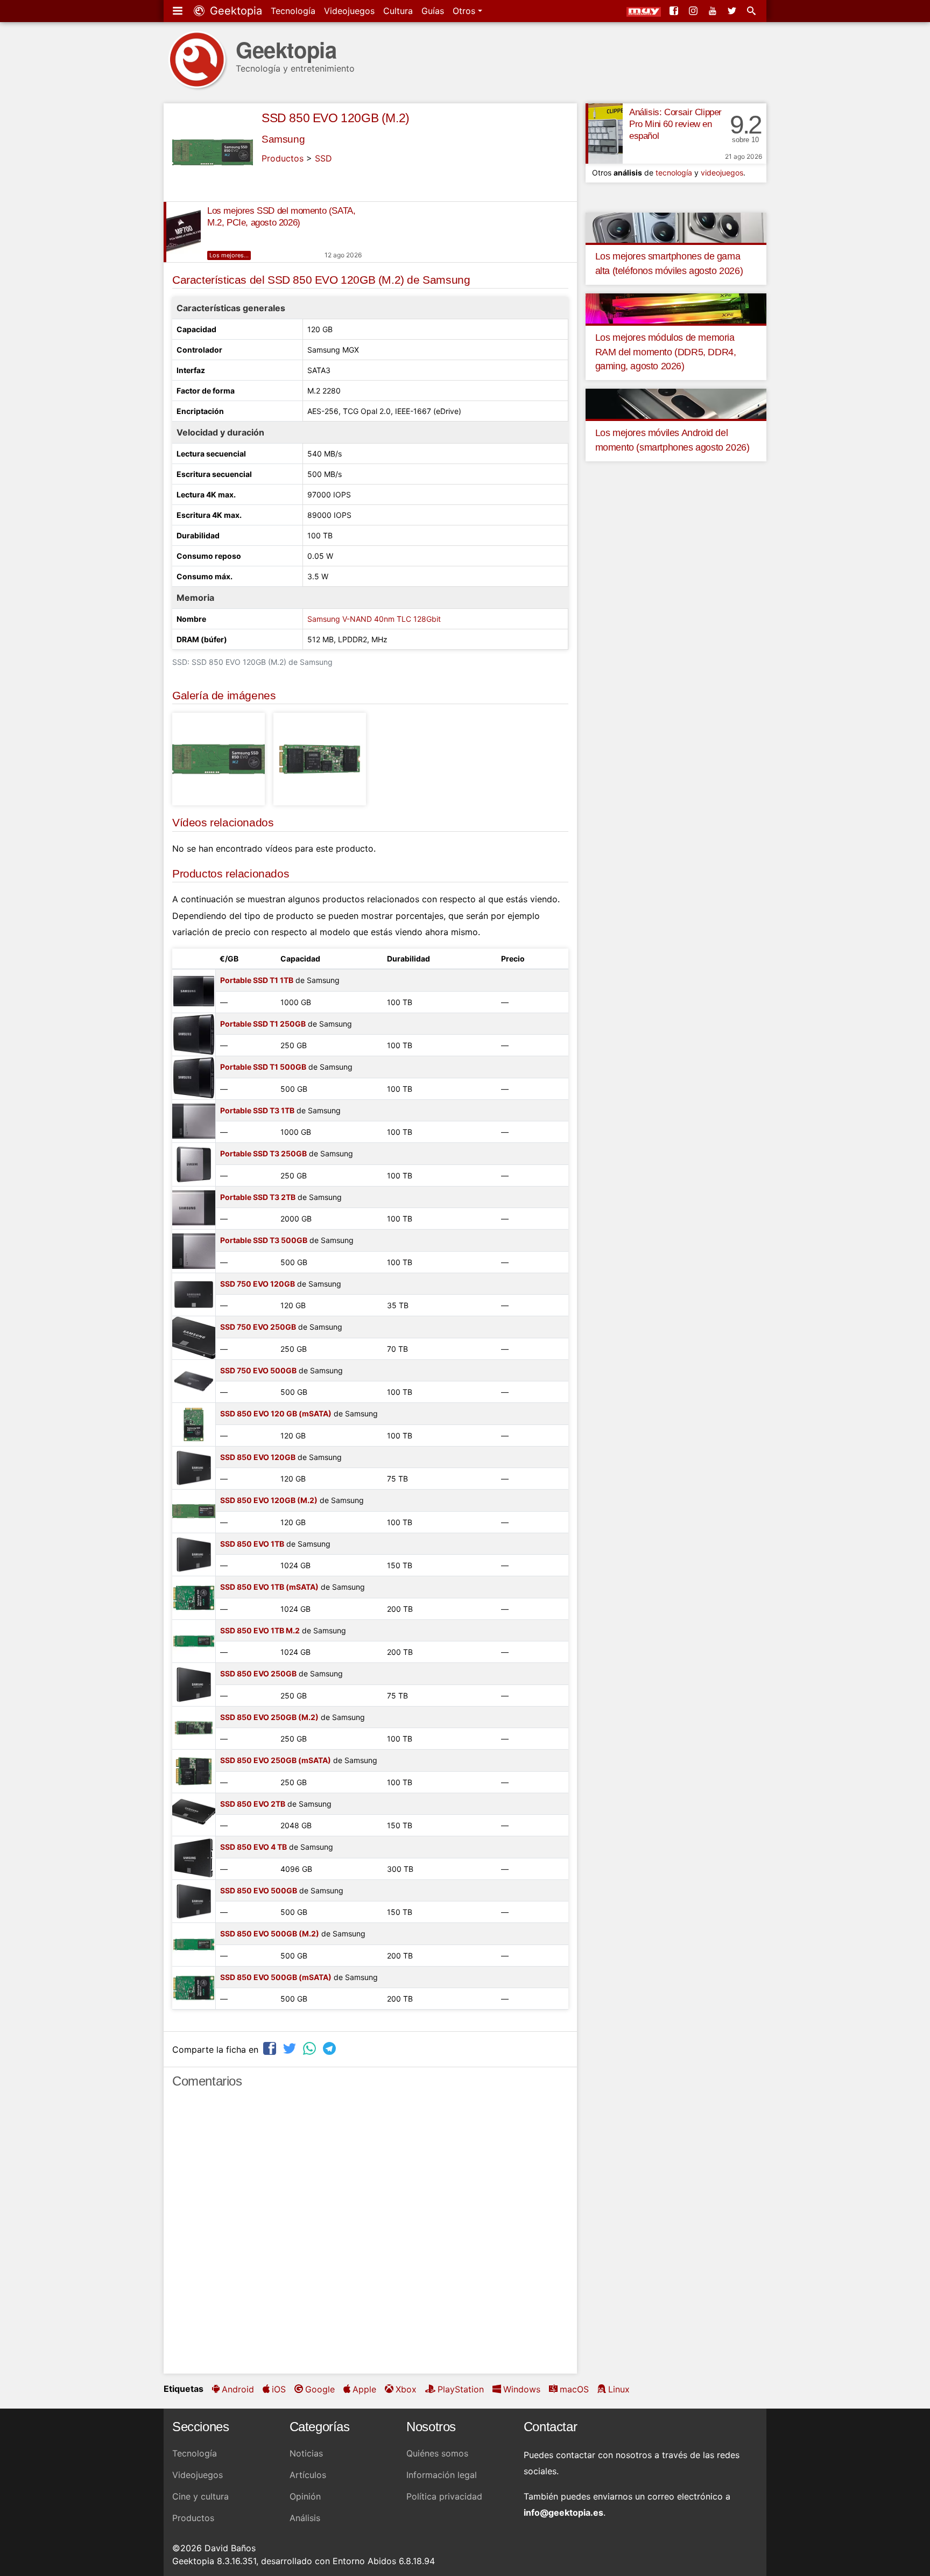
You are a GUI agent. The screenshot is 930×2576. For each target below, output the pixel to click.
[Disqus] (370, 2236)
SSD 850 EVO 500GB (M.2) (270, 1933)
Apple (364, 2389)
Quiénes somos (437, 2453)
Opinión (305, 2496)
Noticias (306, 2453)
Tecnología (293, 11)
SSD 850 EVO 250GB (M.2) (269, 1717)
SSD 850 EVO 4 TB (253, 1847)
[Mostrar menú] (179, 11)
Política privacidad (444, 2496)
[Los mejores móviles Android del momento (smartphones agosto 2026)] (676, 403)
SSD (323, 158)
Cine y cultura (200, 2496)
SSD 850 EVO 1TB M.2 (260, 1630)
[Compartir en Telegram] (330, 2048)
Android (238, 2389)
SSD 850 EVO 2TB (253, 1804)
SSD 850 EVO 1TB (252, 1544)
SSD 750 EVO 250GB (258, 1327)
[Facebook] (675, 11)
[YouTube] (714, 11)
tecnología (674, 173)
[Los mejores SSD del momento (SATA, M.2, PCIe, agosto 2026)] (182, 232)
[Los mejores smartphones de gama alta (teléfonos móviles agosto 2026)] (676, 227)
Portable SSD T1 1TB (257, 980)
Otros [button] (465, 11)
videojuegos (722, 173)
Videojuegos (349, 11)
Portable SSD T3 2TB (258, 1197)
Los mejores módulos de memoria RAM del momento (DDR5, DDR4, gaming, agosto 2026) (666, 352)
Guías (433, 11)
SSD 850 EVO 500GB (259, 1890)
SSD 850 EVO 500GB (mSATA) (276, 1977)
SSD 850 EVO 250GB (258, 1673)
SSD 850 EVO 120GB (258, 1457)
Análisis (305, 2518)
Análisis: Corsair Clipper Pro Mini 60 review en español (675, 124)
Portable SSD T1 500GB (263, 1067)
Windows (522, 2389)
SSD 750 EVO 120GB (258, 1284)
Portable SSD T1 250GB (263, 1024)
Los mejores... (229, 255)
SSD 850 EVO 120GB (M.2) (336, 118)
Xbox (406, 2389)
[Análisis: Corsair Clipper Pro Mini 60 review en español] (604, 134)
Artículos (308, 2475)
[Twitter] (733, 11)
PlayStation (461, 2389)
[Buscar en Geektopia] (752, 11)
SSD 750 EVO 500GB (258, 1370)
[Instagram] (694, 11)
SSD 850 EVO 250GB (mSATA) (276, 1760)
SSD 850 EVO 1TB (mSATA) (269, 1587)
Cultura (398, 11)
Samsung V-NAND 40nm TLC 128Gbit (374, 619)
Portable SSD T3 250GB (263, 1153)
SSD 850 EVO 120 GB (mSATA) (276, 1413)
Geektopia (234, 11)
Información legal (442, 2475)
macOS (574, 2389)
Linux (619, 2389)
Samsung (283, 139)
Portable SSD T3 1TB (257, 1110)
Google (320, 2389)
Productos (283, 158)
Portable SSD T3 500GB (264, 1240)
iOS (279, 2389)
